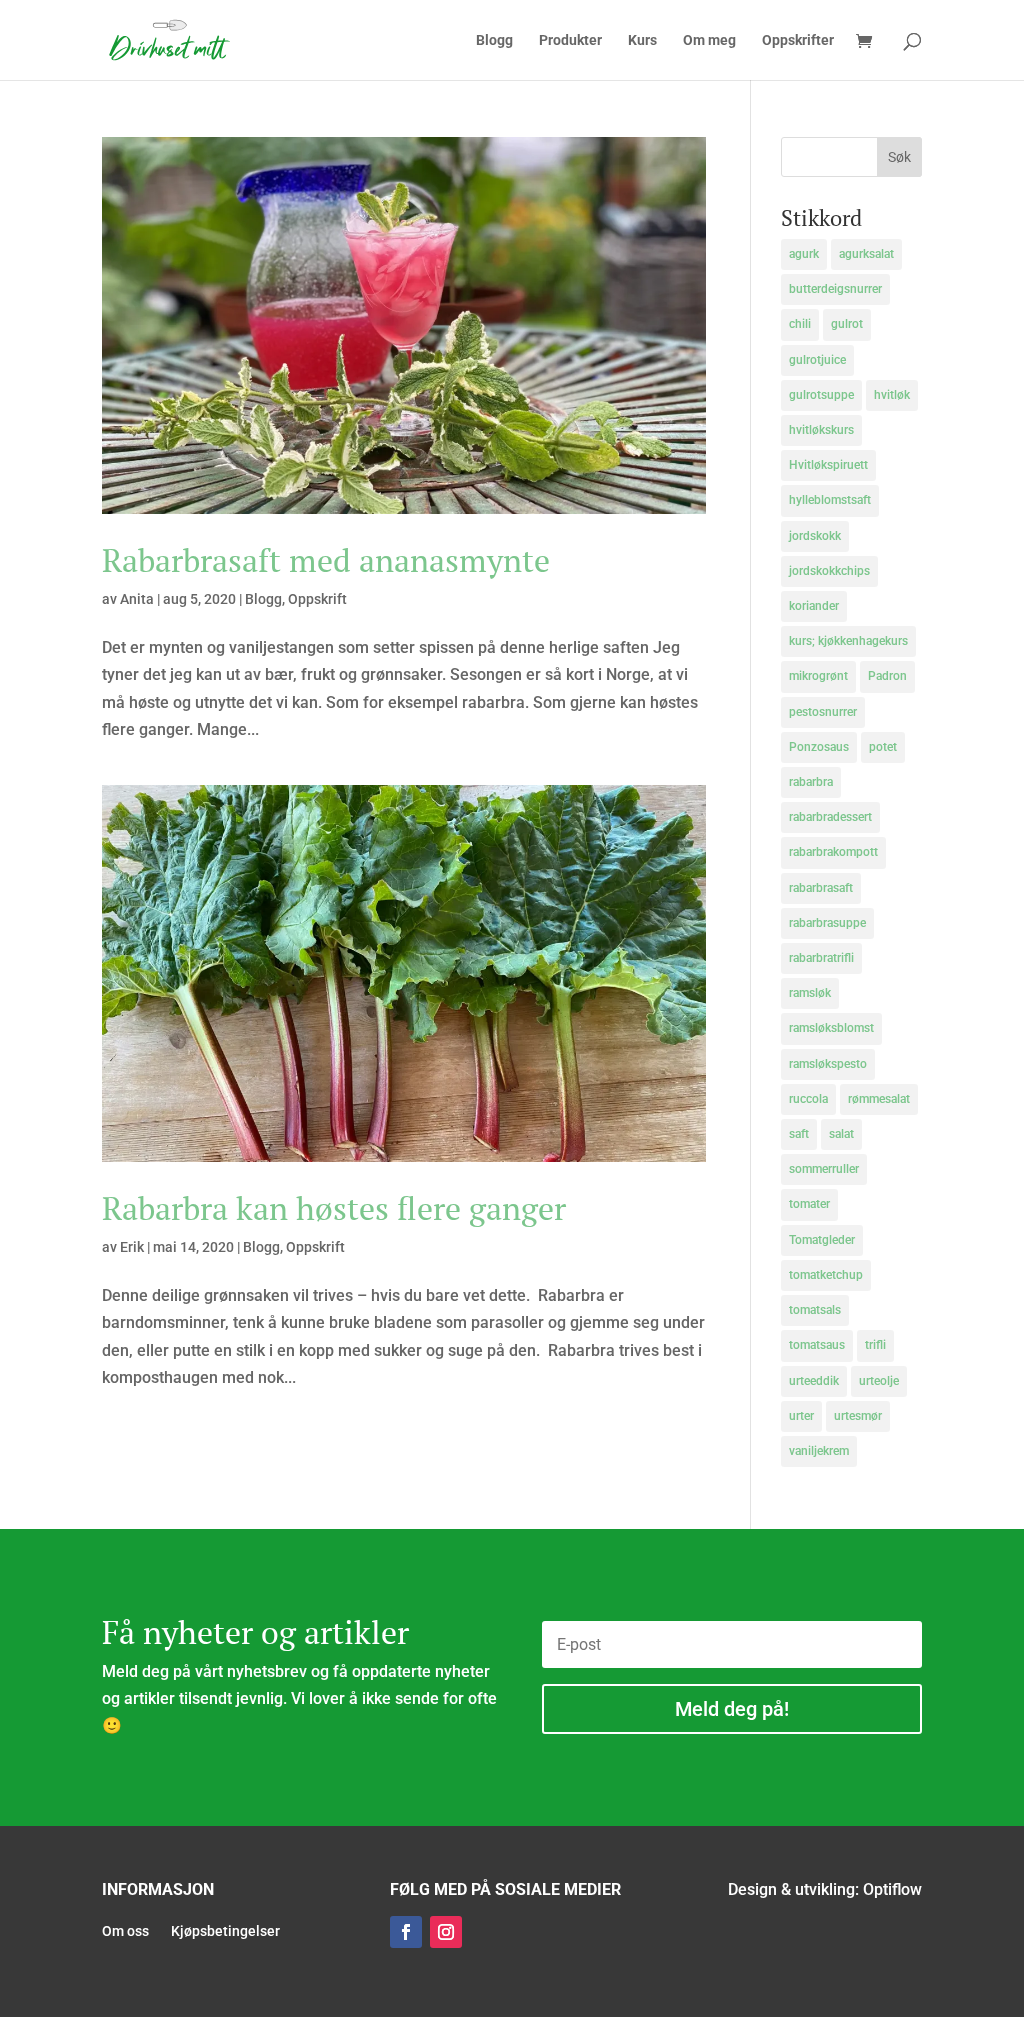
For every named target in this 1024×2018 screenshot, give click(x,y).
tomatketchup (826, 1275)
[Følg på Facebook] (406, 1932)
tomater (809, 1204)
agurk (804, 254)
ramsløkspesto (828, 1064)
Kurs (642, 40)
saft (799, 1134)
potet (883, 747)
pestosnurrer (823, 712)
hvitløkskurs (821, 430)
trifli (875, 1345)
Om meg (709, 40)
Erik (132, 1247)
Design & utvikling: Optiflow (825, 1889)
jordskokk (815, 536)
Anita (137, 599)
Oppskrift (317, 599)
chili (800, 324)
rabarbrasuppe (827, 923)
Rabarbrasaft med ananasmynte (326, 560)
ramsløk (810, 993)
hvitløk (892, 395)
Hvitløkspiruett (828, 465)
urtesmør (858, 1416)
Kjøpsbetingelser (225, 1931)
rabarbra (811, 782)
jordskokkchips (829, 571)
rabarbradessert (830, 817)
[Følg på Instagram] (446, 1932)
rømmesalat (879, 1099)
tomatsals (815, 1310)
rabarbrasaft (821, 888)
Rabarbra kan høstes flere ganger (334, 1208)
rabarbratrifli (821, 958)
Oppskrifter (798, 40)
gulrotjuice (817, 360)
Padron (887, 676)
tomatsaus (817, 1345)
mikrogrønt (818, 676)
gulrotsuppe (821, 395)
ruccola (808, 1099)
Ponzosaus (819, 747)
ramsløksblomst (831, 1028)
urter (801, 1416)
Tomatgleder (822, 1240)
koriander (814, 606)
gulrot (847, 324)
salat (841, 1134)
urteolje (879, 1381)
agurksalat (866, 254)
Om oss (125, 1931)
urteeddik (814, 1381)
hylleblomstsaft (830, 500)
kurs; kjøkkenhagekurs (848, 641)
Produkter (570, 40)
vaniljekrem (819, 1451)
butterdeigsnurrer (835, 289)
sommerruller (824, 1169)
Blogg (494, 40)
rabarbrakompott (833, 852)
